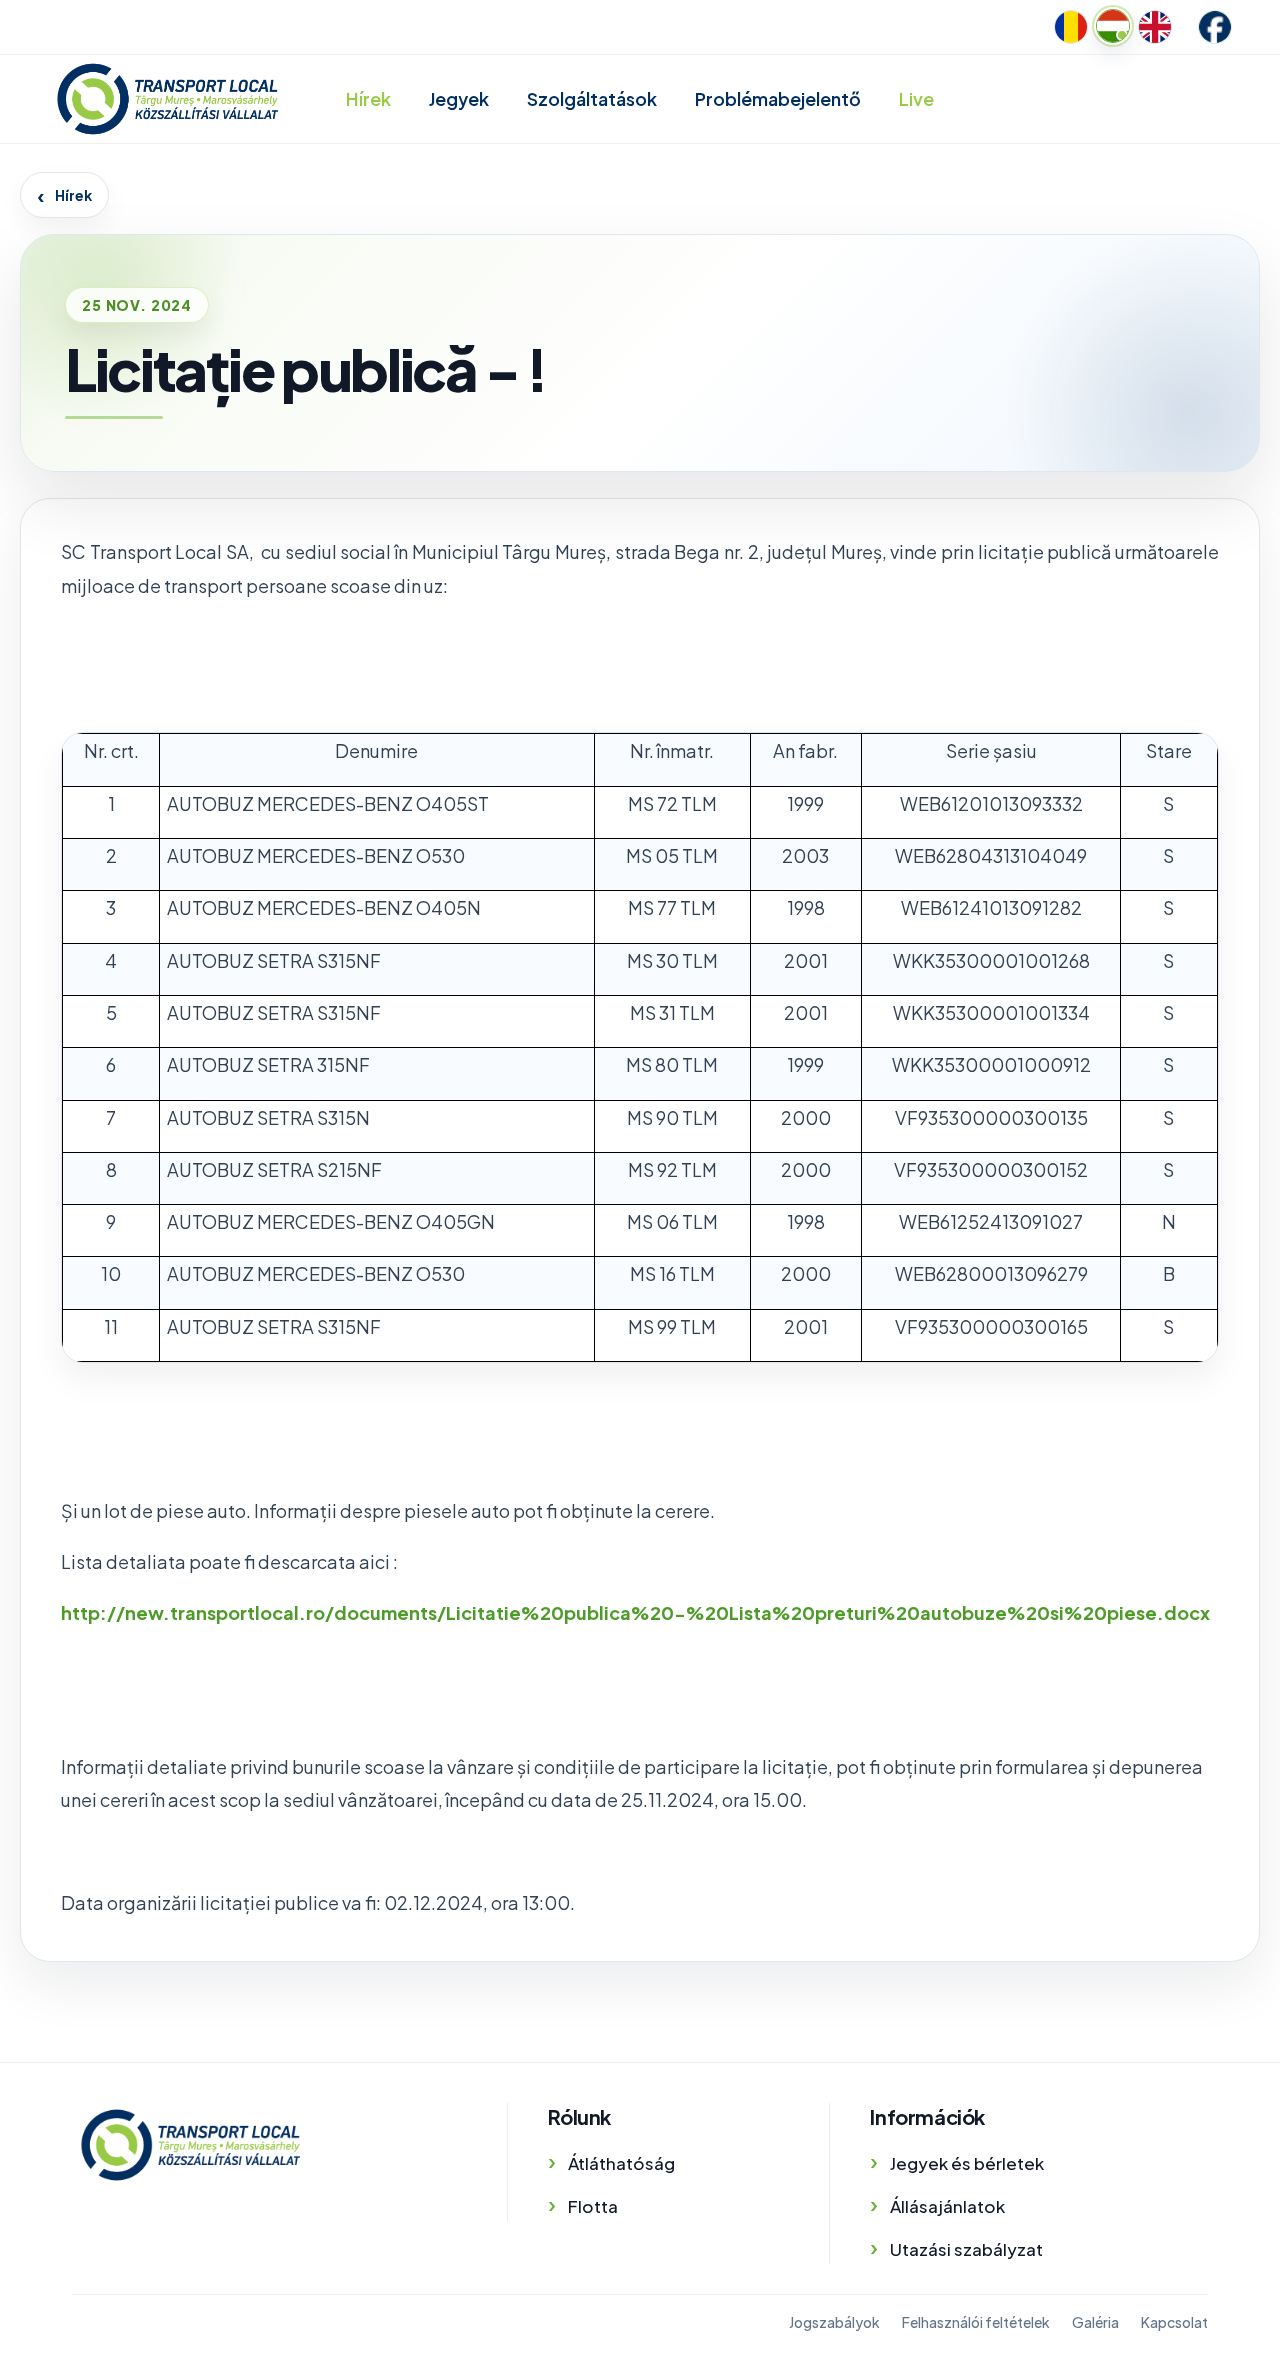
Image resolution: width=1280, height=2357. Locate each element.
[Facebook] (1215, 27)
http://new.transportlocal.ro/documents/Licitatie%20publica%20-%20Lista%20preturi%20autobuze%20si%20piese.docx (635, 1612)
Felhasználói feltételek (976, 2322)
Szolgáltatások (592, 98)
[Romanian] (1071, 27)
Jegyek (459, 98)
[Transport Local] (190, 2145)
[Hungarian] (1113, 26)
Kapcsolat (1174, 2322)
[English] (1155, 27)
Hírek (368, 98)
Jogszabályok (834, 2322)
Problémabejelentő (778, 98)
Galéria (1095, 2322)
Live (916, 98)
